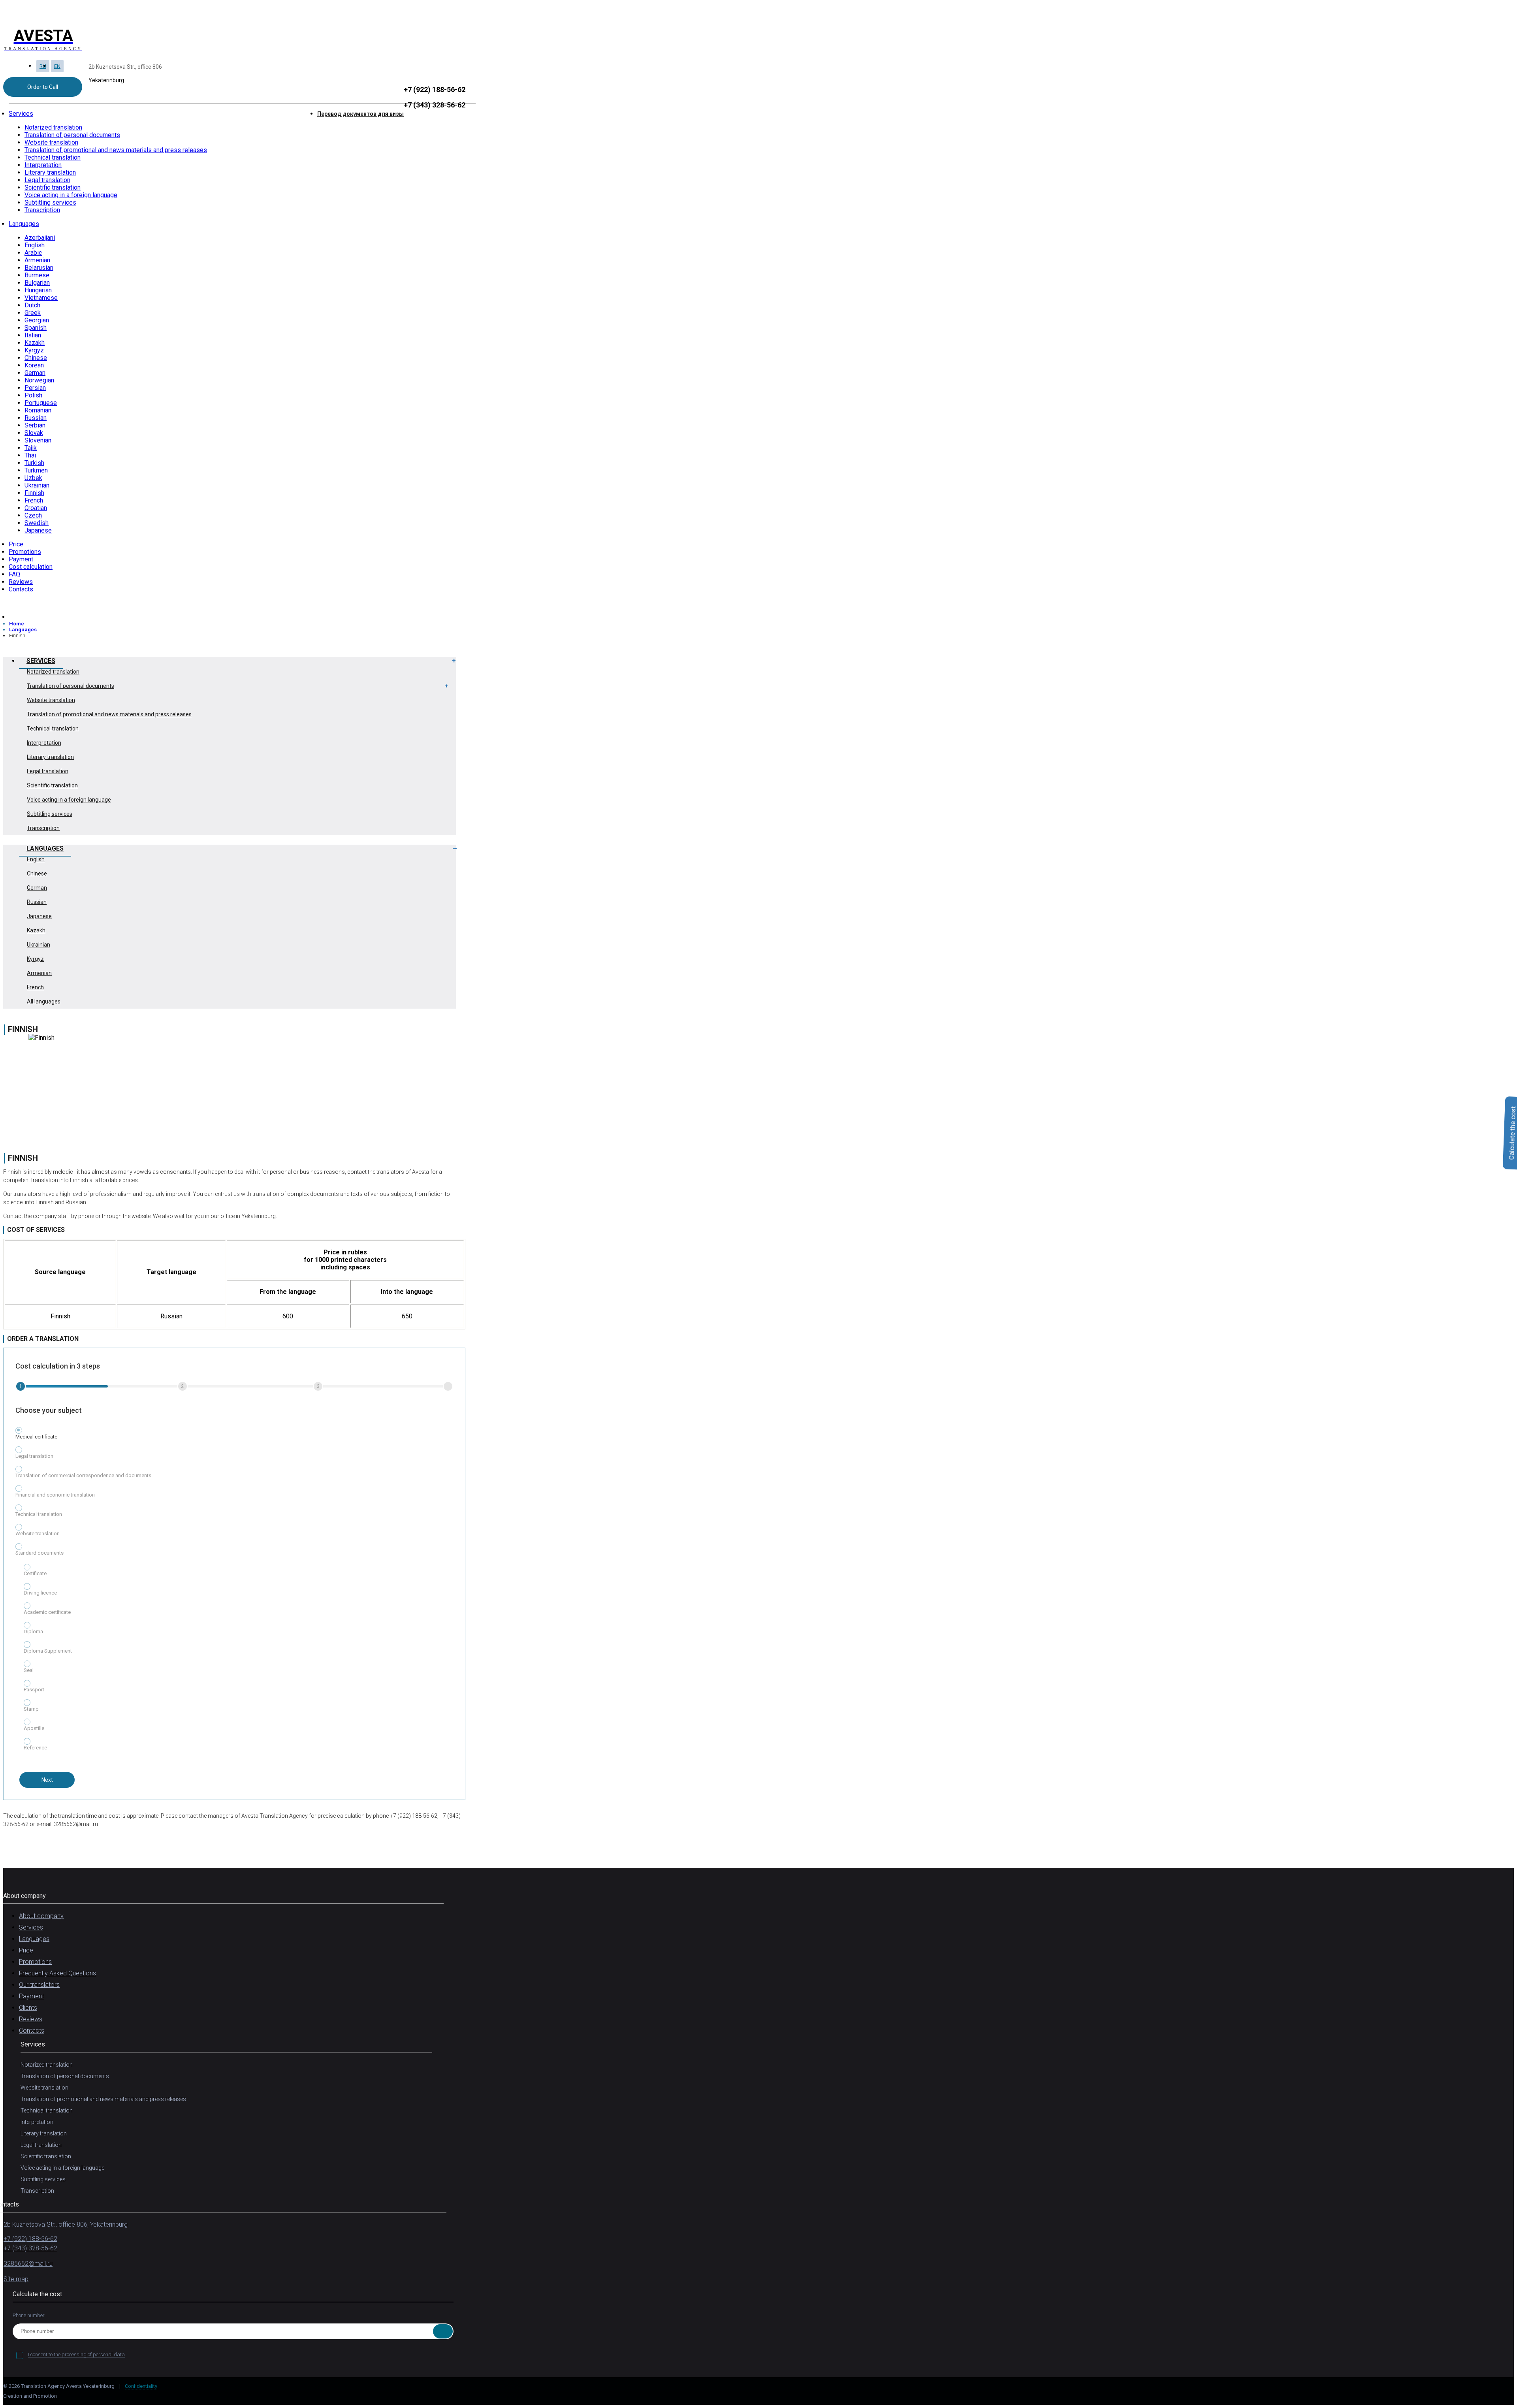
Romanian (38, 410)
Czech (33, 515)
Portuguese (41, 403)
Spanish (36, 328)
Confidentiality (141, 2386)
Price (16, 544)
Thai (30, 455)
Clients (28, 2008)
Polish (33, 395)
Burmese (37, 275)
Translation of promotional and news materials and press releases (116, 150)
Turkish (34, 463)
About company (41, 1916)
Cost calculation (31, 567)
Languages (24, 224)
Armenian (37, 260)
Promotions (25, 552)
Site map (16, 2279)
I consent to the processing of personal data (76, 2354)
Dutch (32, 305)
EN (57, 66)
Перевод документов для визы (360, 114)
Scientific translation (53, 187)
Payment (21, 559)
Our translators (39, 1985)
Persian (35, 388)
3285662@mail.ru (28, 2264)
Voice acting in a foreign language (71, 195)
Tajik (31, 448)
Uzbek (33, 478)
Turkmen (36, 470)
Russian (36, 418)
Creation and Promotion (31, 2396)
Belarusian (39, 268)
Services (21, 114)
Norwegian (39, 380)
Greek (33, 313)
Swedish (37, 523)
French (34, 500)
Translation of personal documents (72, 135)
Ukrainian (37, 485)
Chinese (36, 358)
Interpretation (43, 165)
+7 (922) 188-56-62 (435, 89)
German (35, 373)
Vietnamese (41, 298)
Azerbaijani (40, 238)
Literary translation (50, 172)
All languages (44, 1002)
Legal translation (47, 180)
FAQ (14, 574)
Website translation (51, 142)
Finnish (34, 493)
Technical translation (53, 157)
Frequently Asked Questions (57, 1973)
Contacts (21, 589)
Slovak (34, 433)
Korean (34, 365)
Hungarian (38, 290)
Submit (443, 2331)
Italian (33, 335)
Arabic (33, 253)
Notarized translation (53, 127)
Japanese (38, 530)
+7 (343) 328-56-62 (435, 105)
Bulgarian (37, 283)
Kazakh (35, 343)
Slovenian (38, 440)
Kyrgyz (34, 350)
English (35, 245)
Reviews (21, 582)
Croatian (36, 508)
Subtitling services (50, 202)
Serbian (35, 425)
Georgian (37, 320)
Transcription (42, 210)
